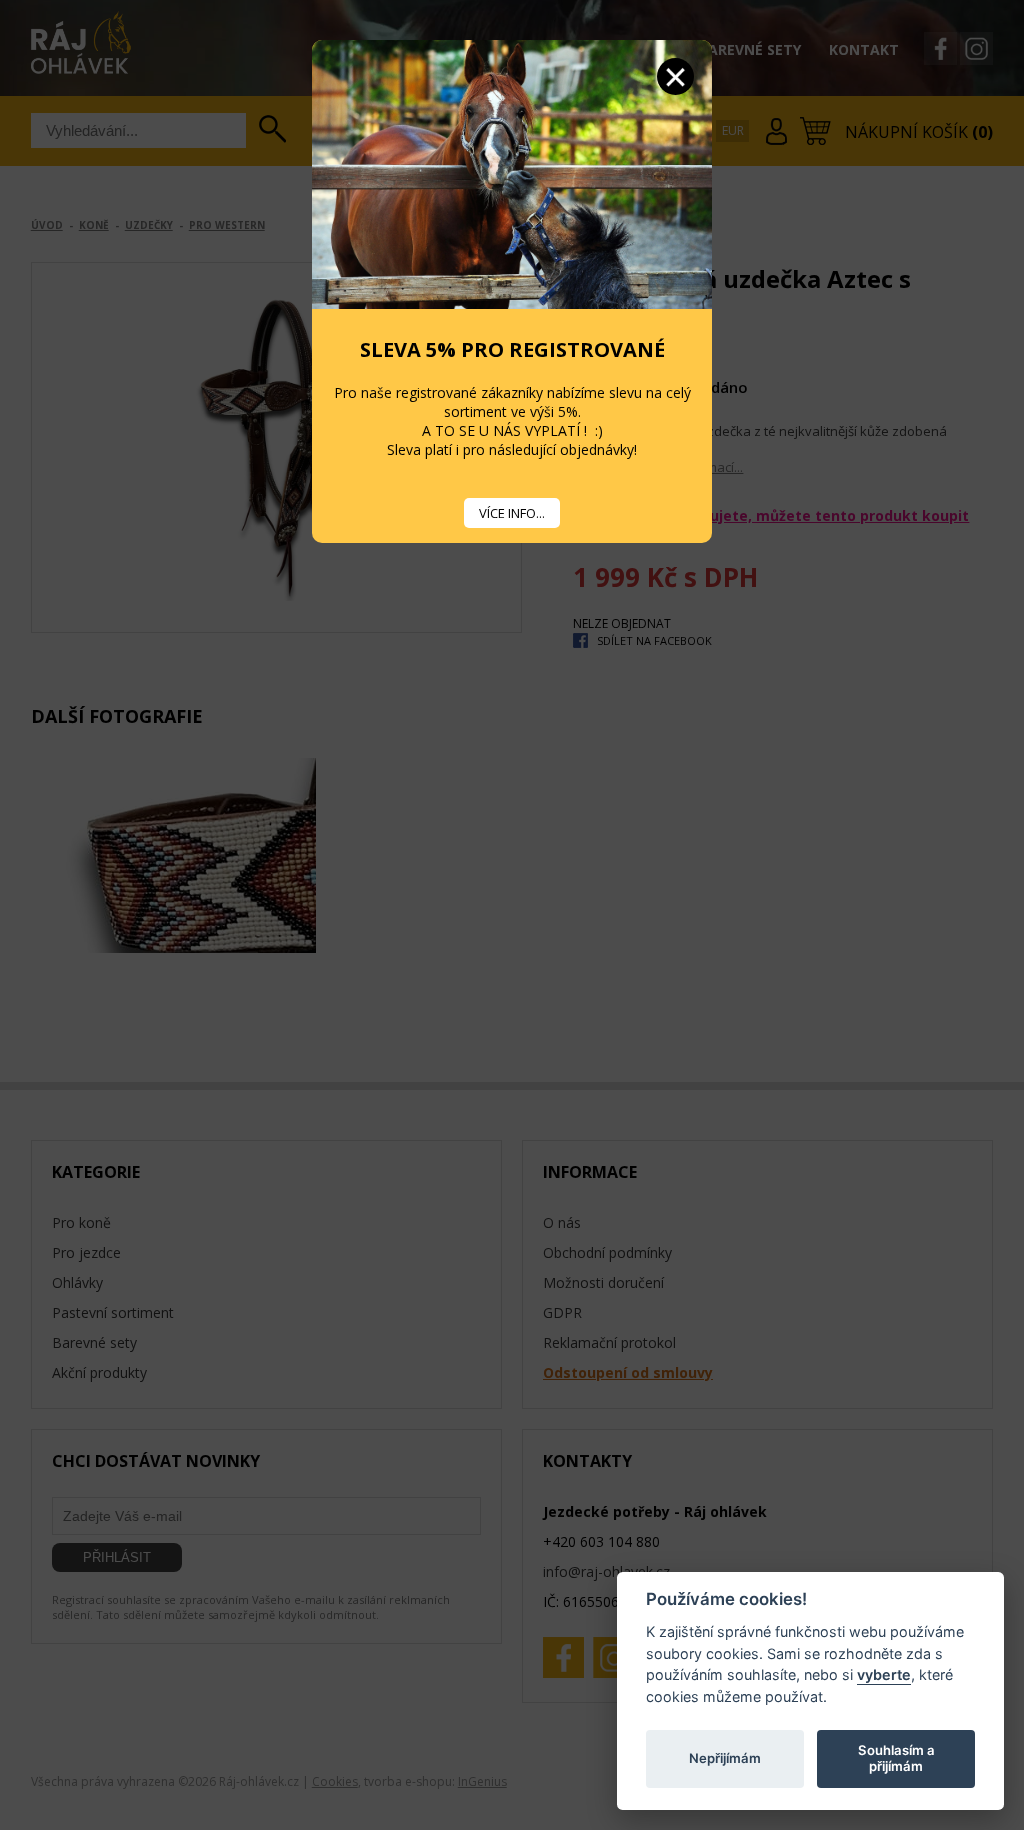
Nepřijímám (725, 1758)
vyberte (884, 1674)
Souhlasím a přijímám (896, 1758)
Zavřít (675, 76)
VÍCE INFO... (512, 513)
